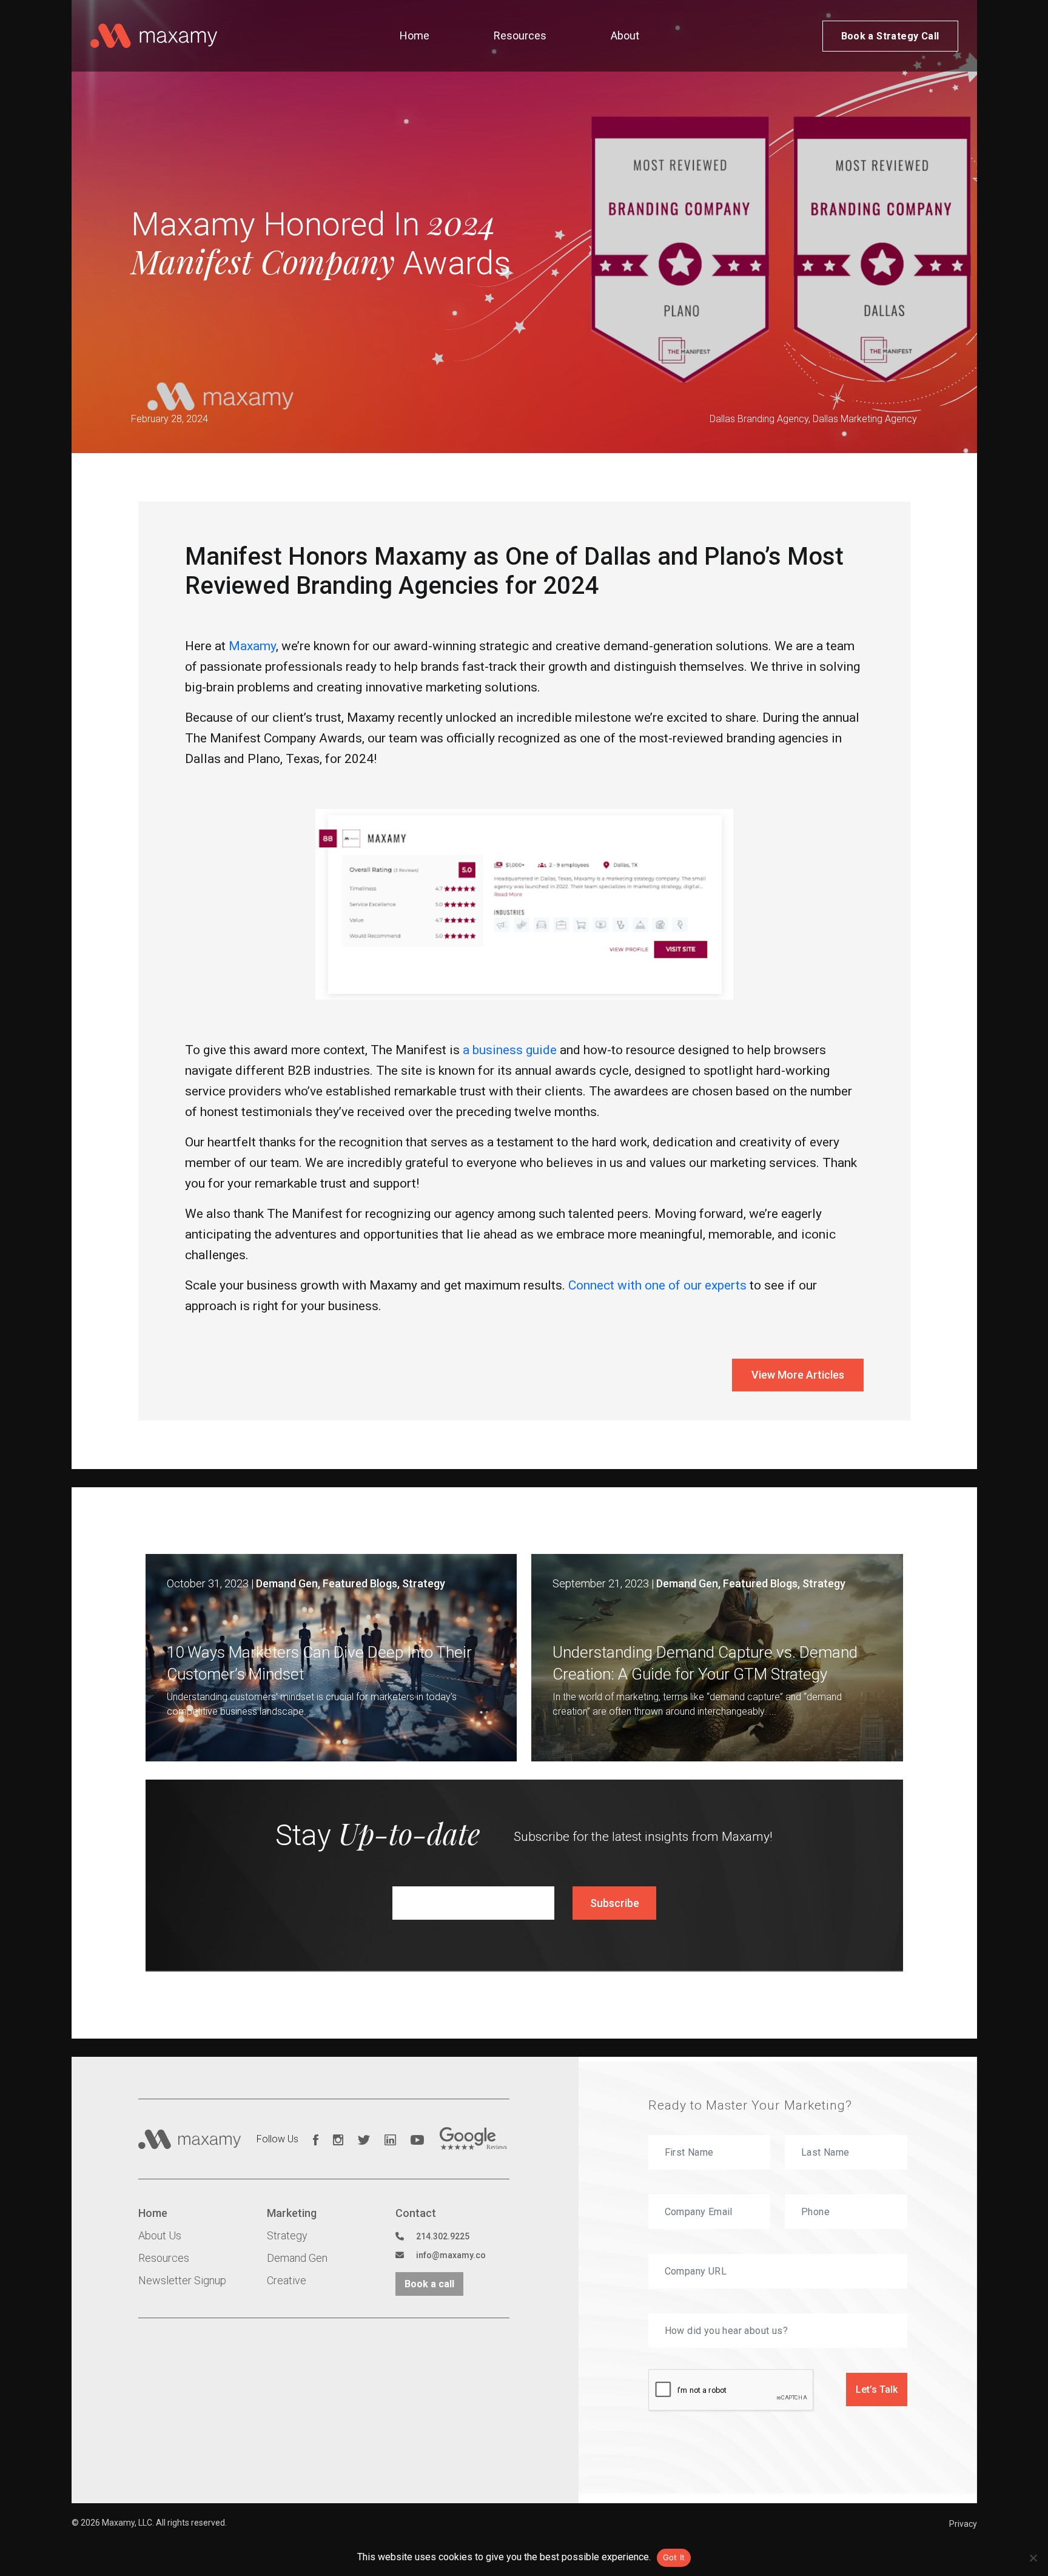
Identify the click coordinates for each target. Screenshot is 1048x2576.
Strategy (287, 2235)
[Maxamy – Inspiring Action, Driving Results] (154, 36)
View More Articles (798, 1375)
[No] (1033, 2558)
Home (415, 35)
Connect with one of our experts (657, 1285)
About (625, 35)
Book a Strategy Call (890, 36)
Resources (520, 35)
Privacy (963, 2524)
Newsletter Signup (182, 2280)
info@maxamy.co (451, 2255)
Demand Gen (297, 2258)
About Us (160, 2235)
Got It (674, 2557)
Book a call (429, 2284)
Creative (287, 2280)
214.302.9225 (443, 2236)
